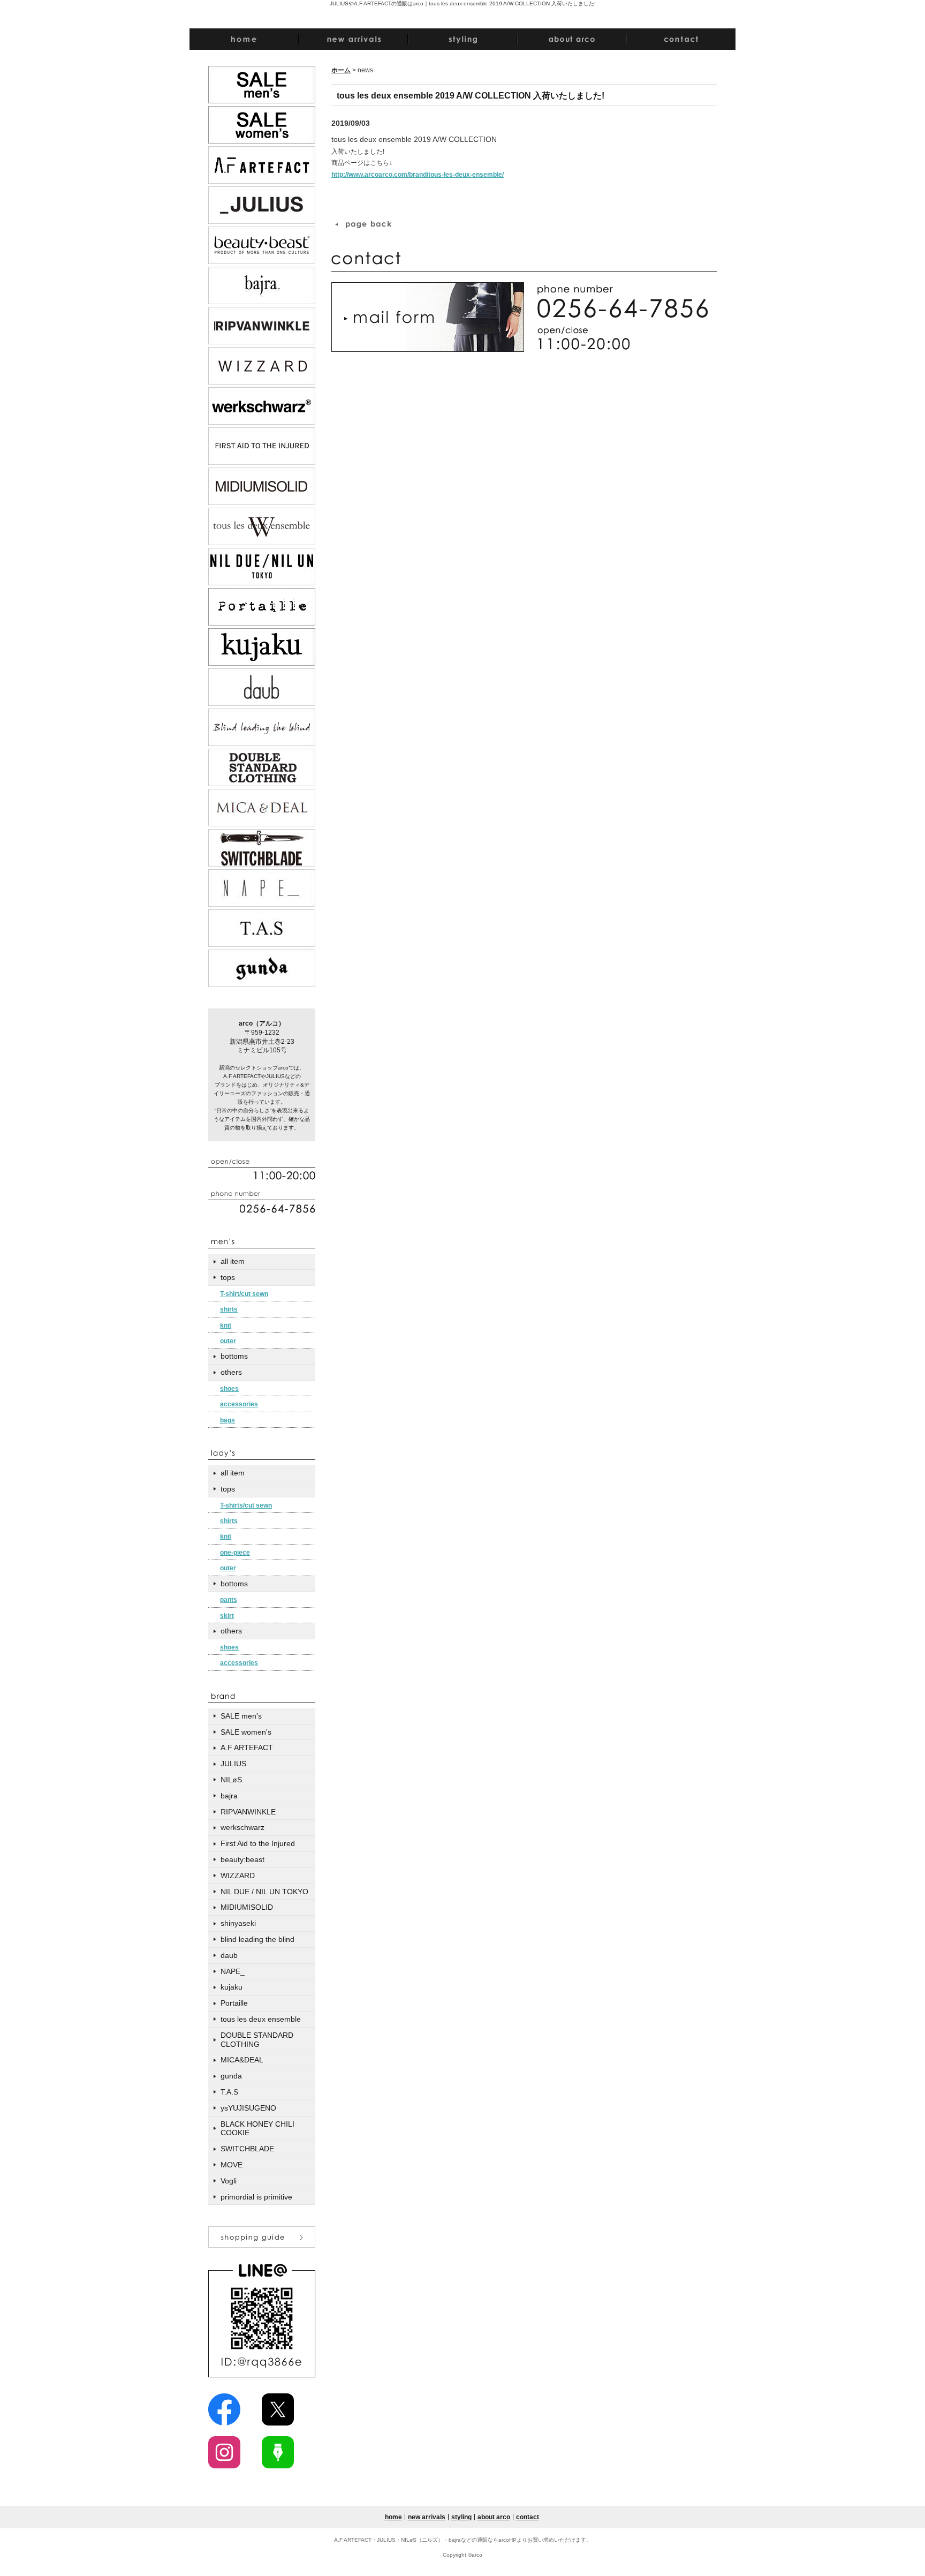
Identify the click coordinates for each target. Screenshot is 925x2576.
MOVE (232, 2165)
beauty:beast (242, 1859)
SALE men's (241, 1716)
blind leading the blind (257, 1939)
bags (228, 1420)
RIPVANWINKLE (248, 1812)
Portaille (234, 2003)
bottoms (234, 1356)
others (231, 1372)
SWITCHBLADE (247, 2149)
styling (461, 2517)
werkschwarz (242, 1827)
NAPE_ (233, 1971)
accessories (239, 1404)
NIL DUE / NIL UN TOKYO (264, 1892)
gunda (231, 2076)
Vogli (229, 2181)
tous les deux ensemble (261, 2019)
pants (229, 1600)
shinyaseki (238, 1923)
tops (228, 1277)
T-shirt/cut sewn (244, 1294)
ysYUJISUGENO (248, 2108)
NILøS (231, 1780)
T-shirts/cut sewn (246, 1505)
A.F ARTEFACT (247, 1748)
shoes (229, 1389)
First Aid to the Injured (258, 1843)
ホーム (341, 70)
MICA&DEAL (242, 2060)
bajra (229, 1796)
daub (229, 1955)
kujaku (232, 1987)
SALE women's (246, 1732)
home (393, 2517)
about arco (494, 2517)
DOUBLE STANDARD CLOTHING (257, 2040)
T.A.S (229, 2092)
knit (226, 1325)
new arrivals (427, 2517)
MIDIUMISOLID (247, 1907)
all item (233, 1261)
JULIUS (233, 1764)
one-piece (235, 1553)
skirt (227, 1616)
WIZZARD (238, 1875)
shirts (229, 1309)
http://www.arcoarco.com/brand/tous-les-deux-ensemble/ (418, 175)
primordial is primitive (256, 2197)
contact (528, 2517)
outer (228, 1341)
